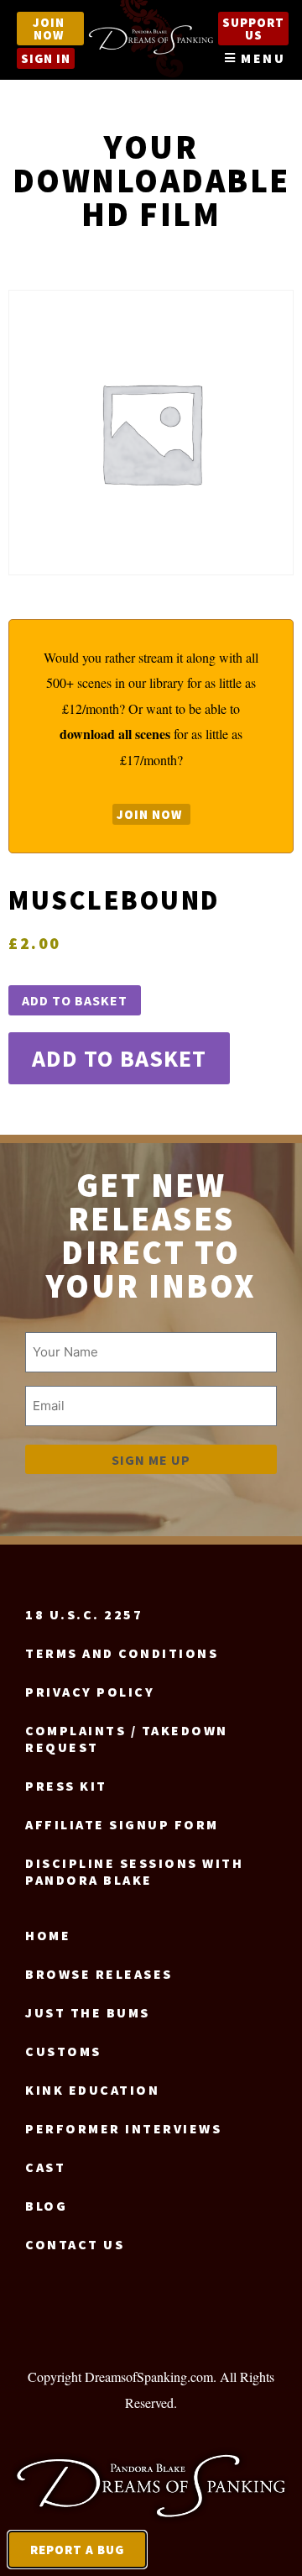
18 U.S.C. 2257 (84, 1614)
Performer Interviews (123, 2128)
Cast (45, 2167)
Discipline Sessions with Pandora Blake (134, 1871)
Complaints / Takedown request (127, 1739)
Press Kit (66, 1786)
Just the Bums (88, 2012)
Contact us (75, 2244)
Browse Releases (99, 1974)
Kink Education (92, 2090)
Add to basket (75, 1000)
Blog (46, 2206)
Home (48, 1935)
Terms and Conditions (122, 1653)
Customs (63, 2051)
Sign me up (151, 1460)
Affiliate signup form (122, 1824)
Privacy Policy (90, 1692)
